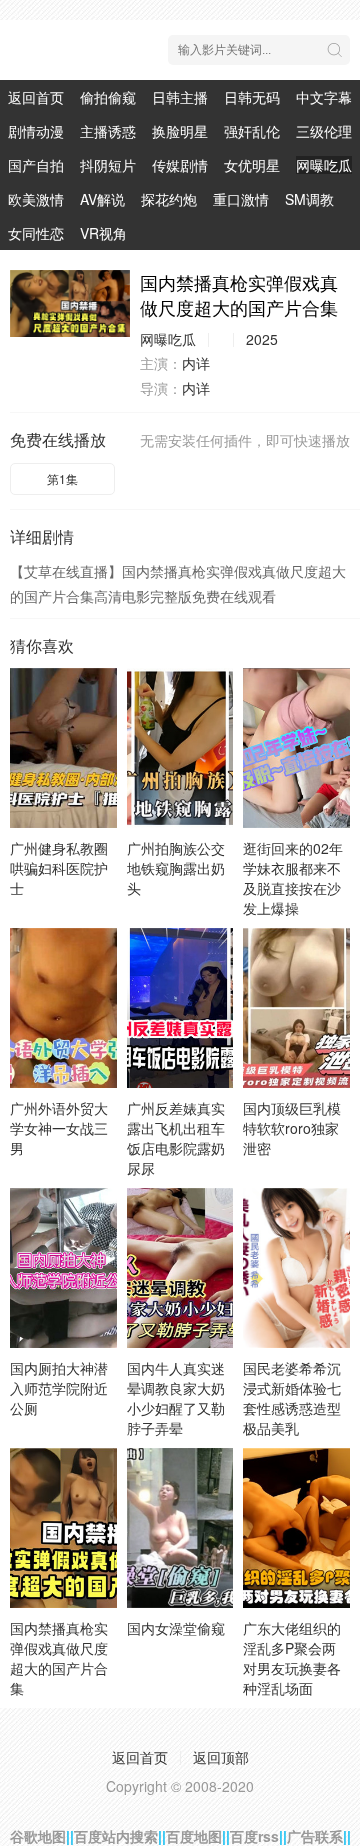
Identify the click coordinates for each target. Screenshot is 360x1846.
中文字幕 (324, 97)
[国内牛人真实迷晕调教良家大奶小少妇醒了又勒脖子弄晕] (180, 1268)
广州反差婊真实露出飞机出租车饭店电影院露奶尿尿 (176, 1138)
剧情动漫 (36, 131)
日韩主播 (180, 97)
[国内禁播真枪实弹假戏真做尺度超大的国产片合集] (70, 303)
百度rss (254, 1836)
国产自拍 (36, 165)
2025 (262, 339)
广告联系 (315, 1836)
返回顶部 (221, 1757)
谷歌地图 (38, 1836)
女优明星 (252, 165)
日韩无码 (252, 97)
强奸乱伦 (252, 131)
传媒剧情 (180, 165)
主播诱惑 (108, 131)
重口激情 (241, 199)
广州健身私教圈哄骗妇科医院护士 (59, 868)
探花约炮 (169, 199)
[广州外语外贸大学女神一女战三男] (63, 1008)
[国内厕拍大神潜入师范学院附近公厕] (63, 1268)
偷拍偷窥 (108, 97)
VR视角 (103, 233)
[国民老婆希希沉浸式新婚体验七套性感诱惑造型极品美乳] (296, 1268)
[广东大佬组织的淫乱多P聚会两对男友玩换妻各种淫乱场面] (296, 1528)
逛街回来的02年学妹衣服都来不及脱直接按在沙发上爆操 (293, 878)
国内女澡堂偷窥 (176, 1628)
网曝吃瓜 (324, 165)
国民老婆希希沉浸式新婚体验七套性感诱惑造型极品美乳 (292, 1398)
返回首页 (36, 97)
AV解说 (102, 199)
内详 (196, 363)
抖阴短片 (108, 165)
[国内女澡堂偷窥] (180, 1528)
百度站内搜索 (116, 1836)
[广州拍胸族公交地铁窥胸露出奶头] (180, 748)
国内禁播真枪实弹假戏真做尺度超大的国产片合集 (59, 1658)
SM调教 (309, 199)
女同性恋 (36, 233)
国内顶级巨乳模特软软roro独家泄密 (292, 1128)
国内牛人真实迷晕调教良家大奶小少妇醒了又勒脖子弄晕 (176, 1398)
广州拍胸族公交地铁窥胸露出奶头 (176, 868)
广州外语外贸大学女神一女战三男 (59, 1128)
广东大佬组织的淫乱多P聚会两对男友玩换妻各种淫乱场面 (292, 1658)
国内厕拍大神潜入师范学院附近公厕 (59, 1388)
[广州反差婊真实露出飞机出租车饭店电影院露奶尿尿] (180, 1008)
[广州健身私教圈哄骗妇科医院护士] (63, 748)
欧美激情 (36, 199)
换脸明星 (180, 131)
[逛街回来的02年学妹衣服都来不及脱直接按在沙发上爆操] (296, 748)
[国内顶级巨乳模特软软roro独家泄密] (296, 1008)
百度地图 (194, 1836)
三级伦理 (324, 131)
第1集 (62, 478)
